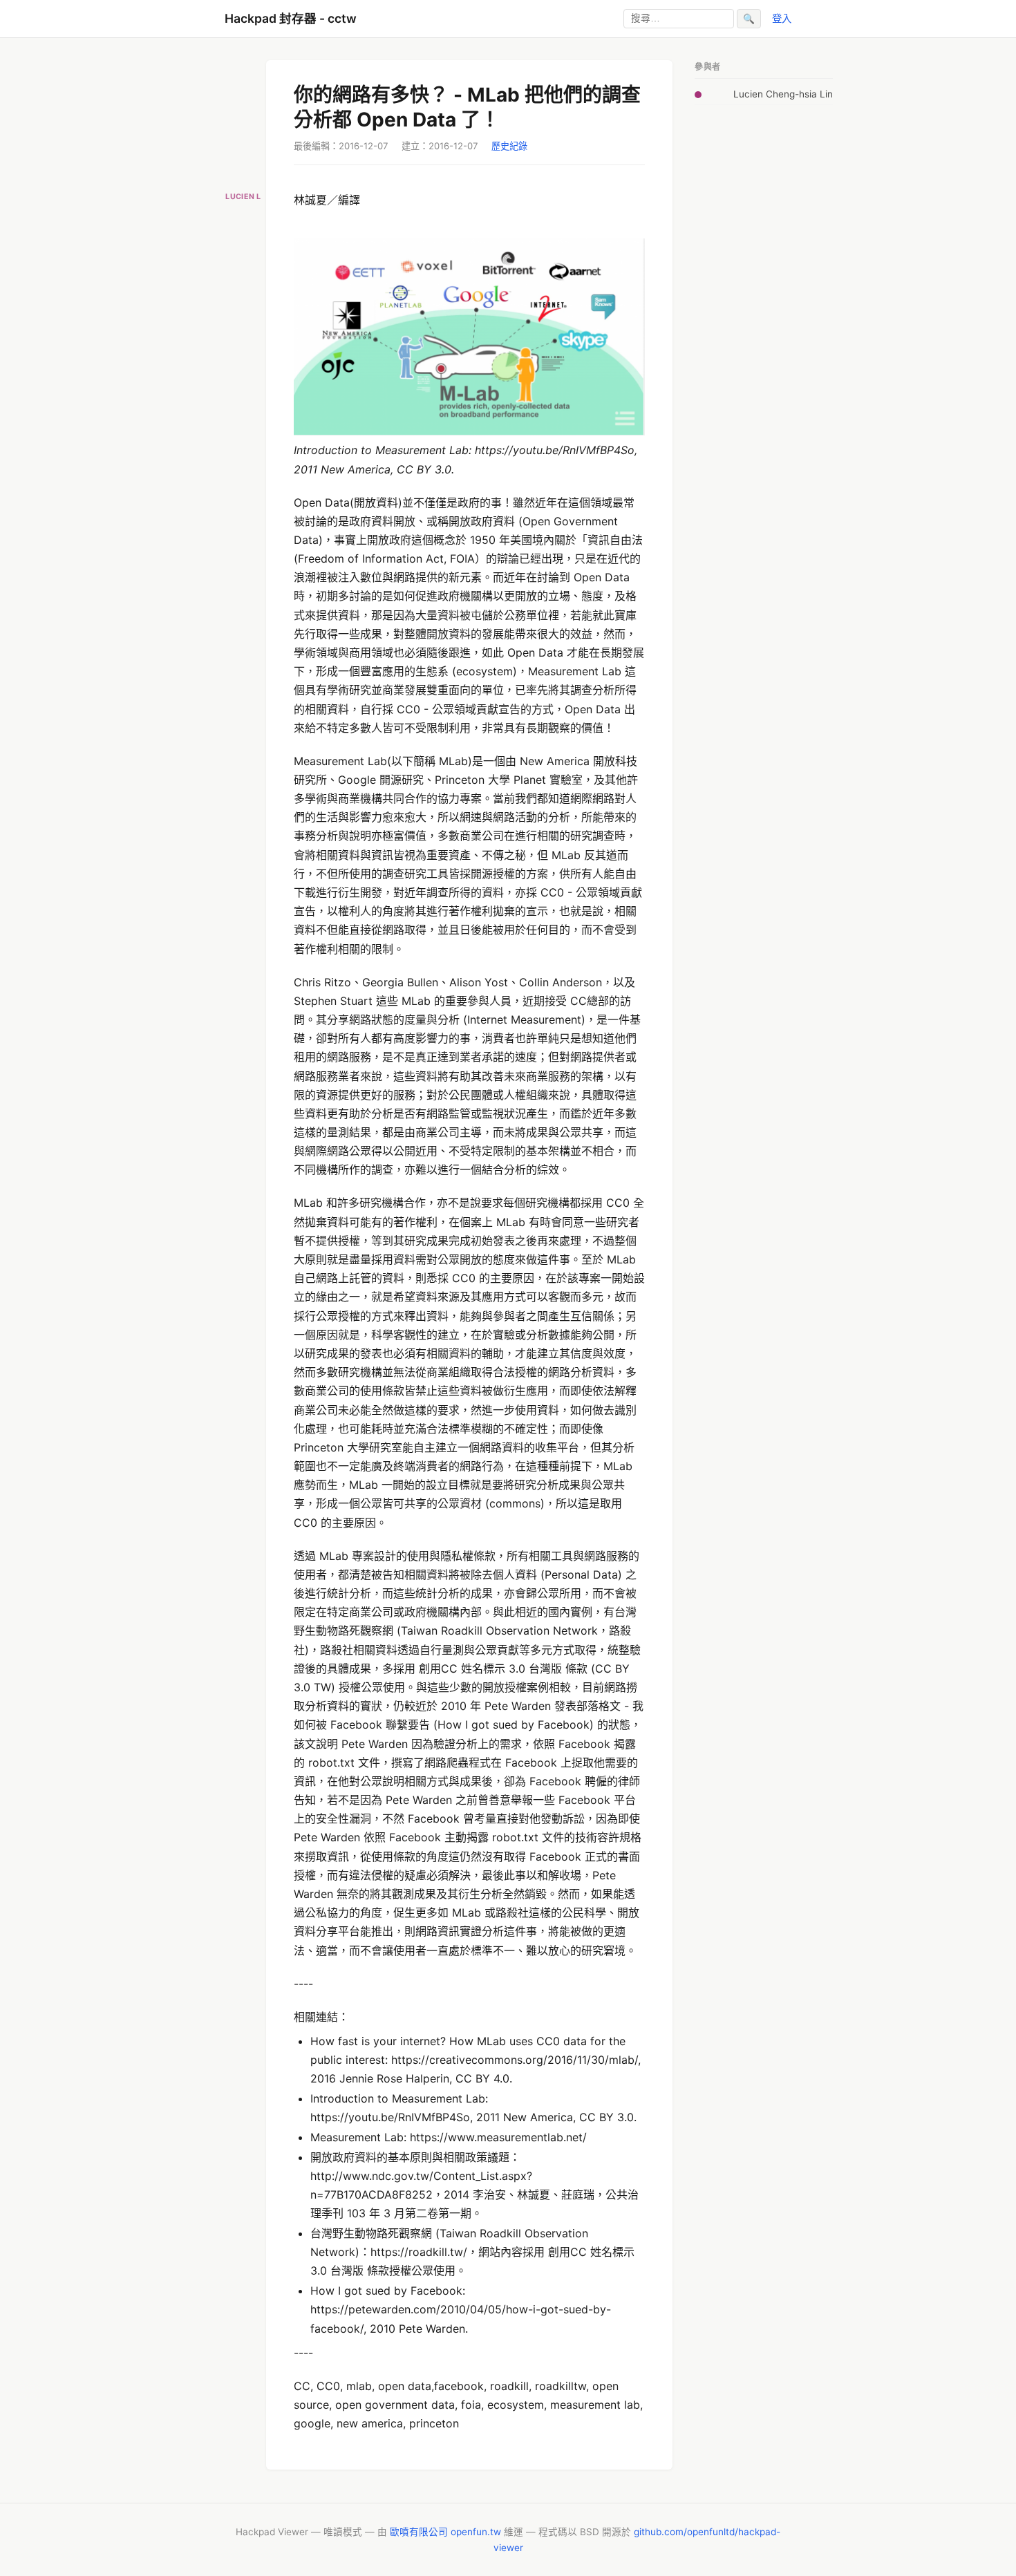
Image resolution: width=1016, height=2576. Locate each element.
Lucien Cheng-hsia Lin (783, 94)
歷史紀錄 (509, 146)
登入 (782, 18)
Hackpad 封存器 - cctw (291, 18)
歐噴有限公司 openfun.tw (445, 2532)
